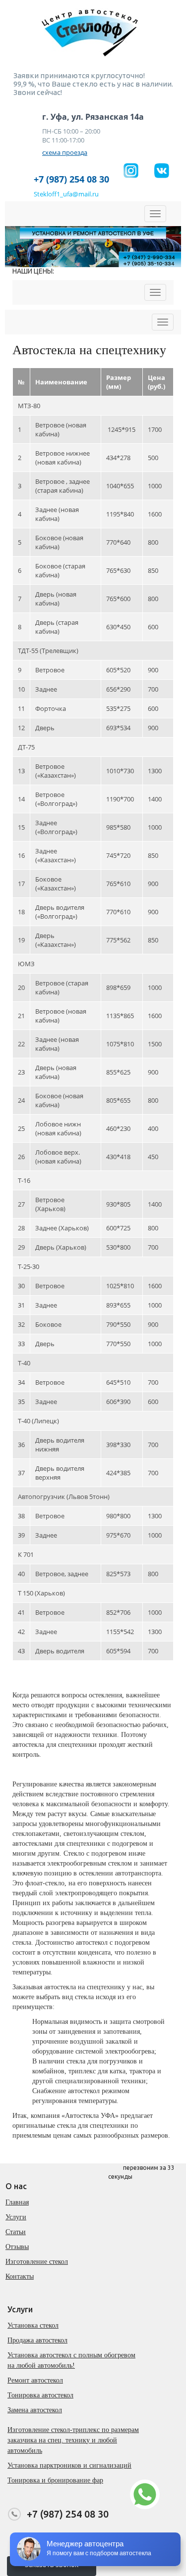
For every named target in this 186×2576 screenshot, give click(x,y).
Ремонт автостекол (35, 2380)
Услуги (16, 2217)
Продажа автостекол (37, 2340)
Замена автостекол (35, 2410)
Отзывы (17, 2247)
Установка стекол (33, 2325)
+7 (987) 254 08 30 (71, 179)
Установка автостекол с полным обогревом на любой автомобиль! (71, 2360)
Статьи (16, 2232)
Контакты (20, 2276)
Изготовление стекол (37, 2262)
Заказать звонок (52, 2565)
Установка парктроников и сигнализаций (69, 2465)
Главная (17, 2202)
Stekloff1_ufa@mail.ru (66, 194)
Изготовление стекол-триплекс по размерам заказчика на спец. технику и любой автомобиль (73, 2440)
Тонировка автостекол (40, 2395)
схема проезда (65, 152)
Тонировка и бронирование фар (55, 2480)
